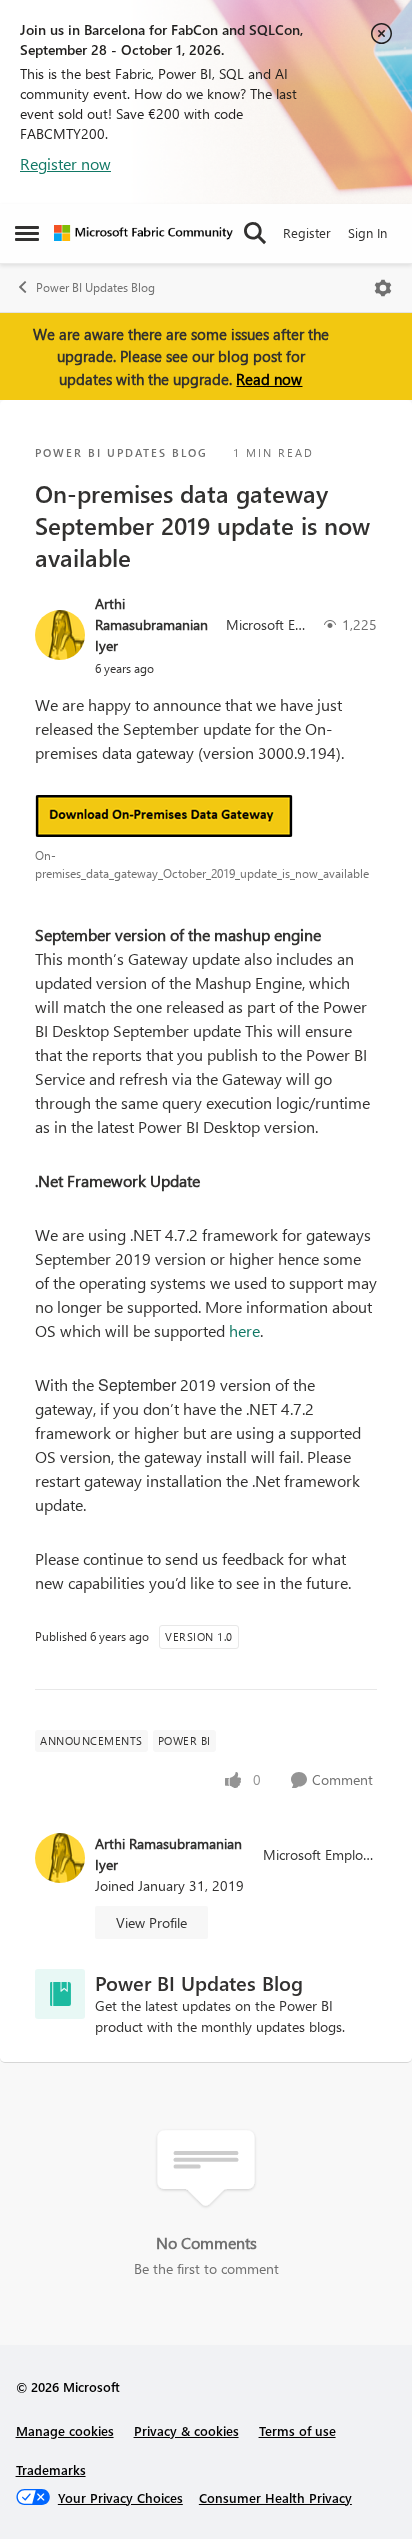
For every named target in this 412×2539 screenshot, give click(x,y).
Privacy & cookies (186, 2430)
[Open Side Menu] (27, 233)
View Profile (151, 1922)
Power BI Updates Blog (95, 287)
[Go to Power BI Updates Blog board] (60, 1994)
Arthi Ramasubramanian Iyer (151, 624)
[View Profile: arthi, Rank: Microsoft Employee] (60, 635)
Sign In (367, 232)
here (244, 1330)
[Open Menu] (383, 288)
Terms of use (297, 2430)
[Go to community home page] (143, 233)
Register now (65, 163)
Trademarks (51, 2469)
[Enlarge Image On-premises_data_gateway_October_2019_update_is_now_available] (206, 816)
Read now (269, 379)
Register (307, 232)
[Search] (255, 233)
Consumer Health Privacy (275, 2497)
